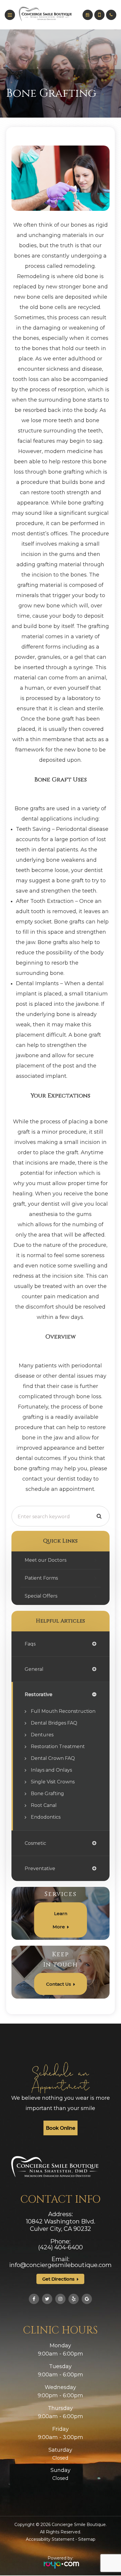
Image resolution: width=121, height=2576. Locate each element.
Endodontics (46, 1817)
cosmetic (35, 1843)
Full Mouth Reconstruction (63, 1711)
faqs (30, 1644)
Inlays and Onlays (51, 1770)
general (34, 1669)
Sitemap (87, 2539)
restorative (38, 1694)
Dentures (42, 1735)
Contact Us (59, 1984)
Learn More (60, 1920)
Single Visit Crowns (53, 1782)
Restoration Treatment (58, 1746)
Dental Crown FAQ (53, 1758)
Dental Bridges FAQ (54, 1723)
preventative (40, 1868)
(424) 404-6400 (60, 2247)
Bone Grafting (47, 1794)
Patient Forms (41, 1578)
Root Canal (44, 1805)
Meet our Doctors (46, 1560)
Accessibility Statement (50, 2539)
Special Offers (41, 1596)
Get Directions (58, 2279)
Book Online (60, 2128)
